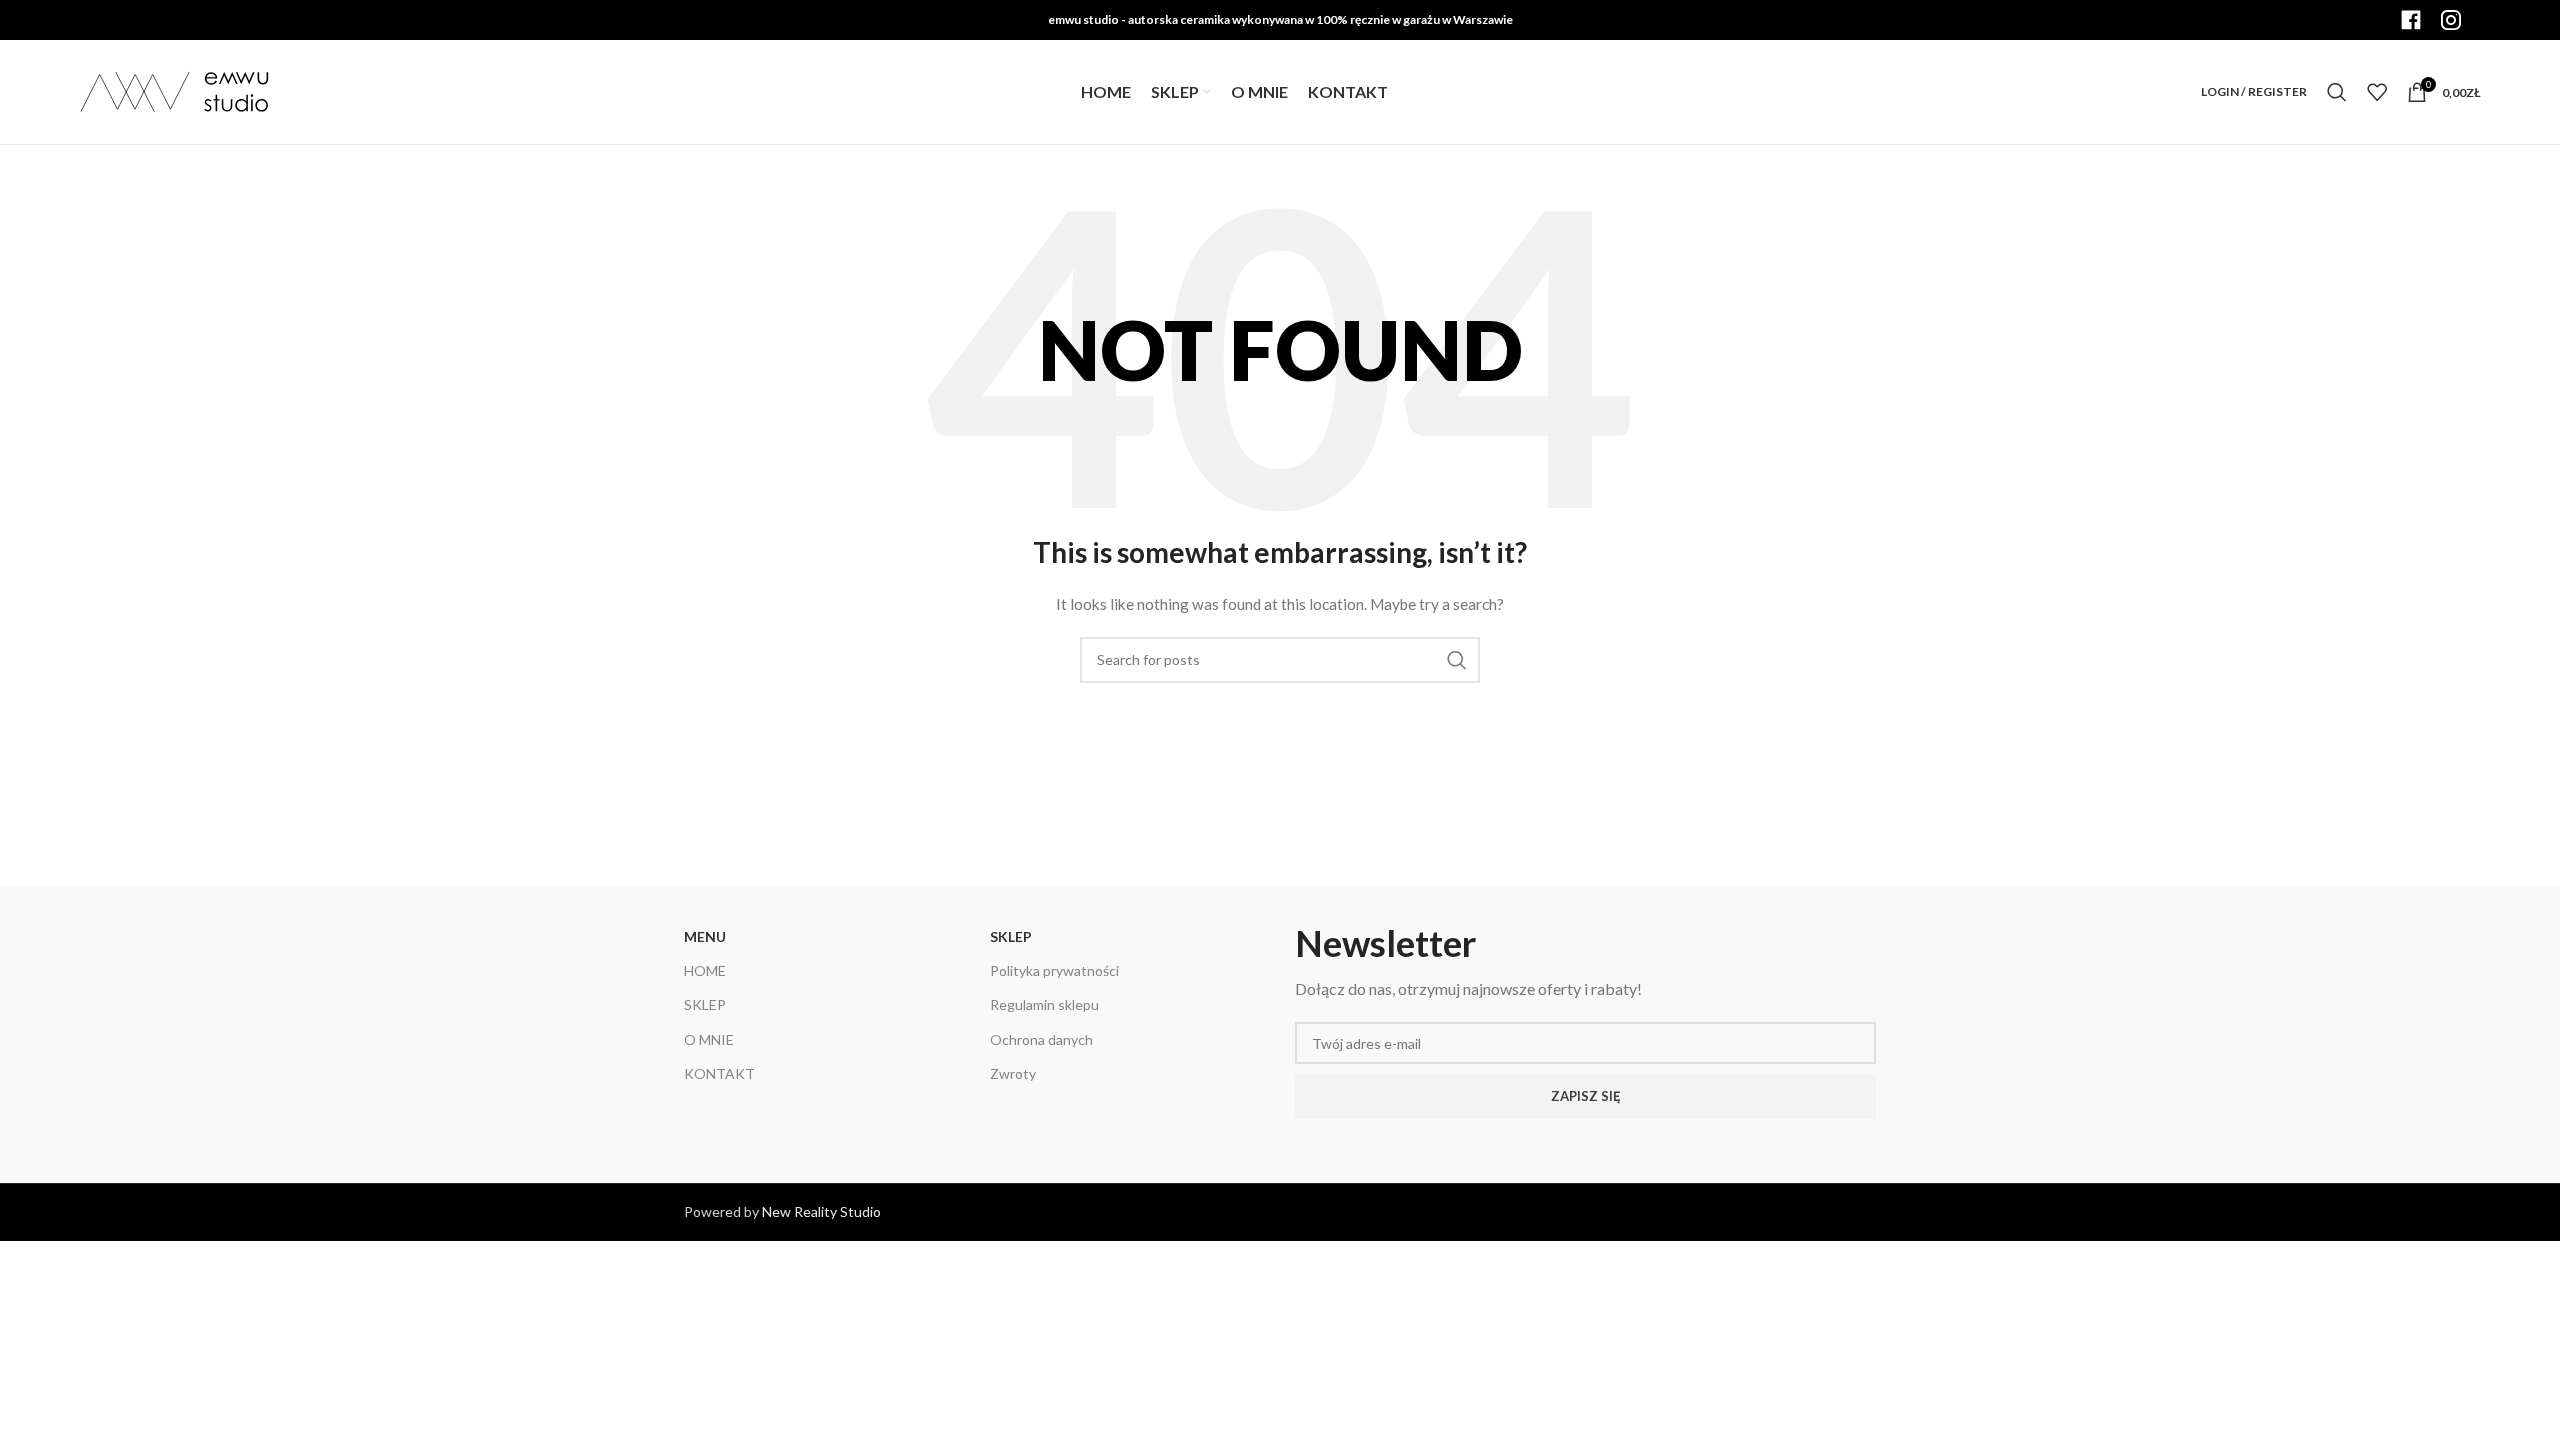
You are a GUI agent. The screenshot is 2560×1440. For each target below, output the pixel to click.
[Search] (2337, 92)
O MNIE (709, 1039)
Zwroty (1013, 1073)
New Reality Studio (821, 1211)
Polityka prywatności (1054, 970)
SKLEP (705, 1004)
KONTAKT (719, 1073)
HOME (705, 970)
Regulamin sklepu (1044, 1004)
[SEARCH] (1457, 660)
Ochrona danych (1041, 1039)
